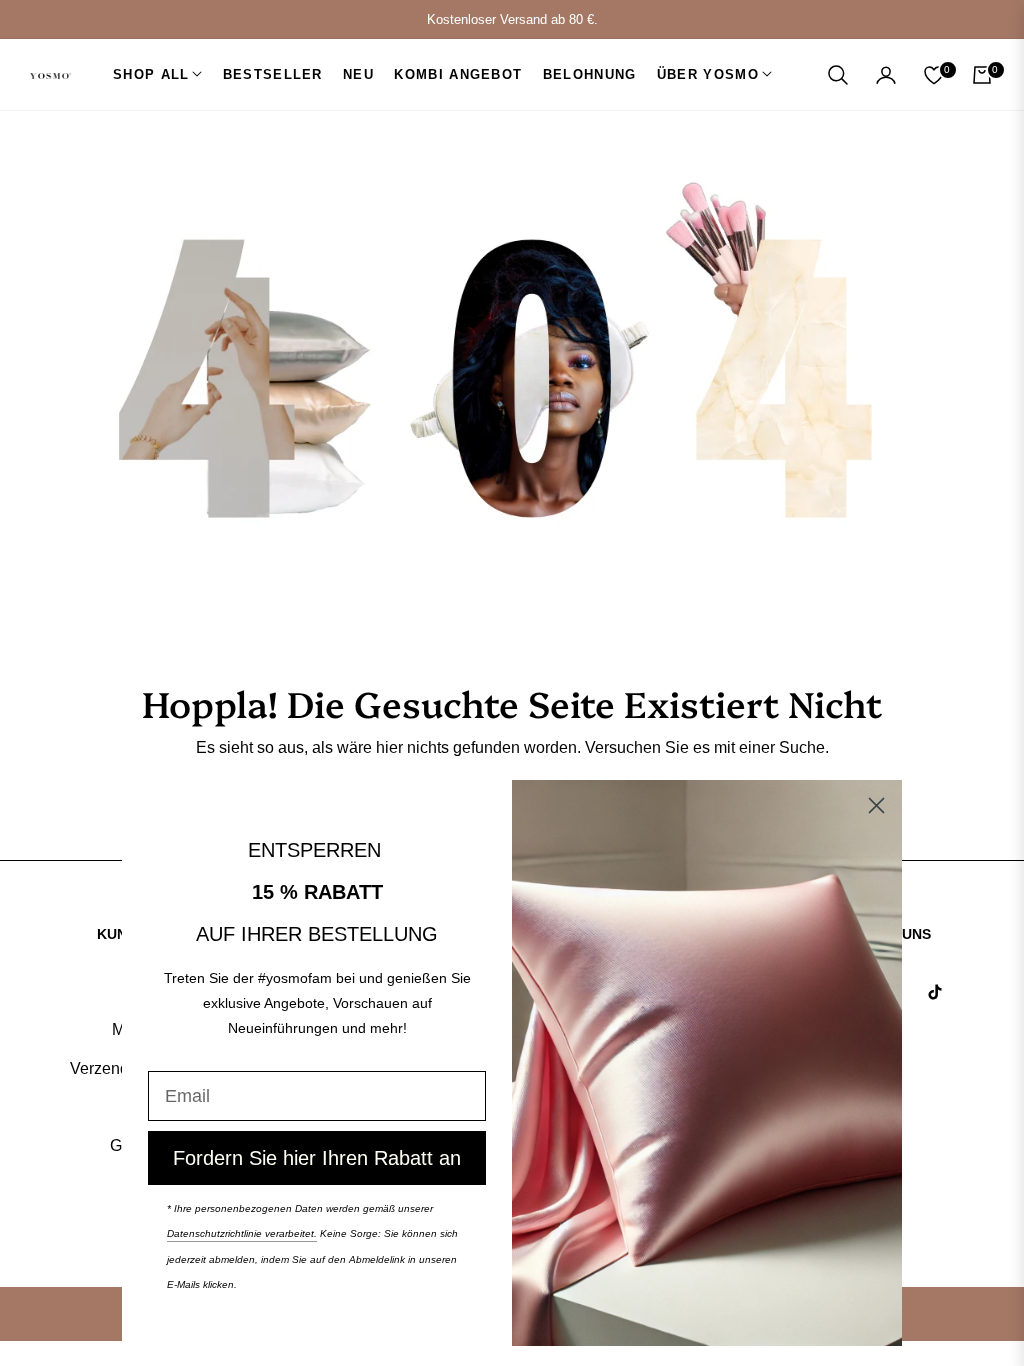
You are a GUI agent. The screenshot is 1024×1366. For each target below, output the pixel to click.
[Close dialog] (876, 805)
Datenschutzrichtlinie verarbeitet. (242, 1233)
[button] (838, 75)
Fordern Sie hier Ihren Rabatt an (317, 1158)
